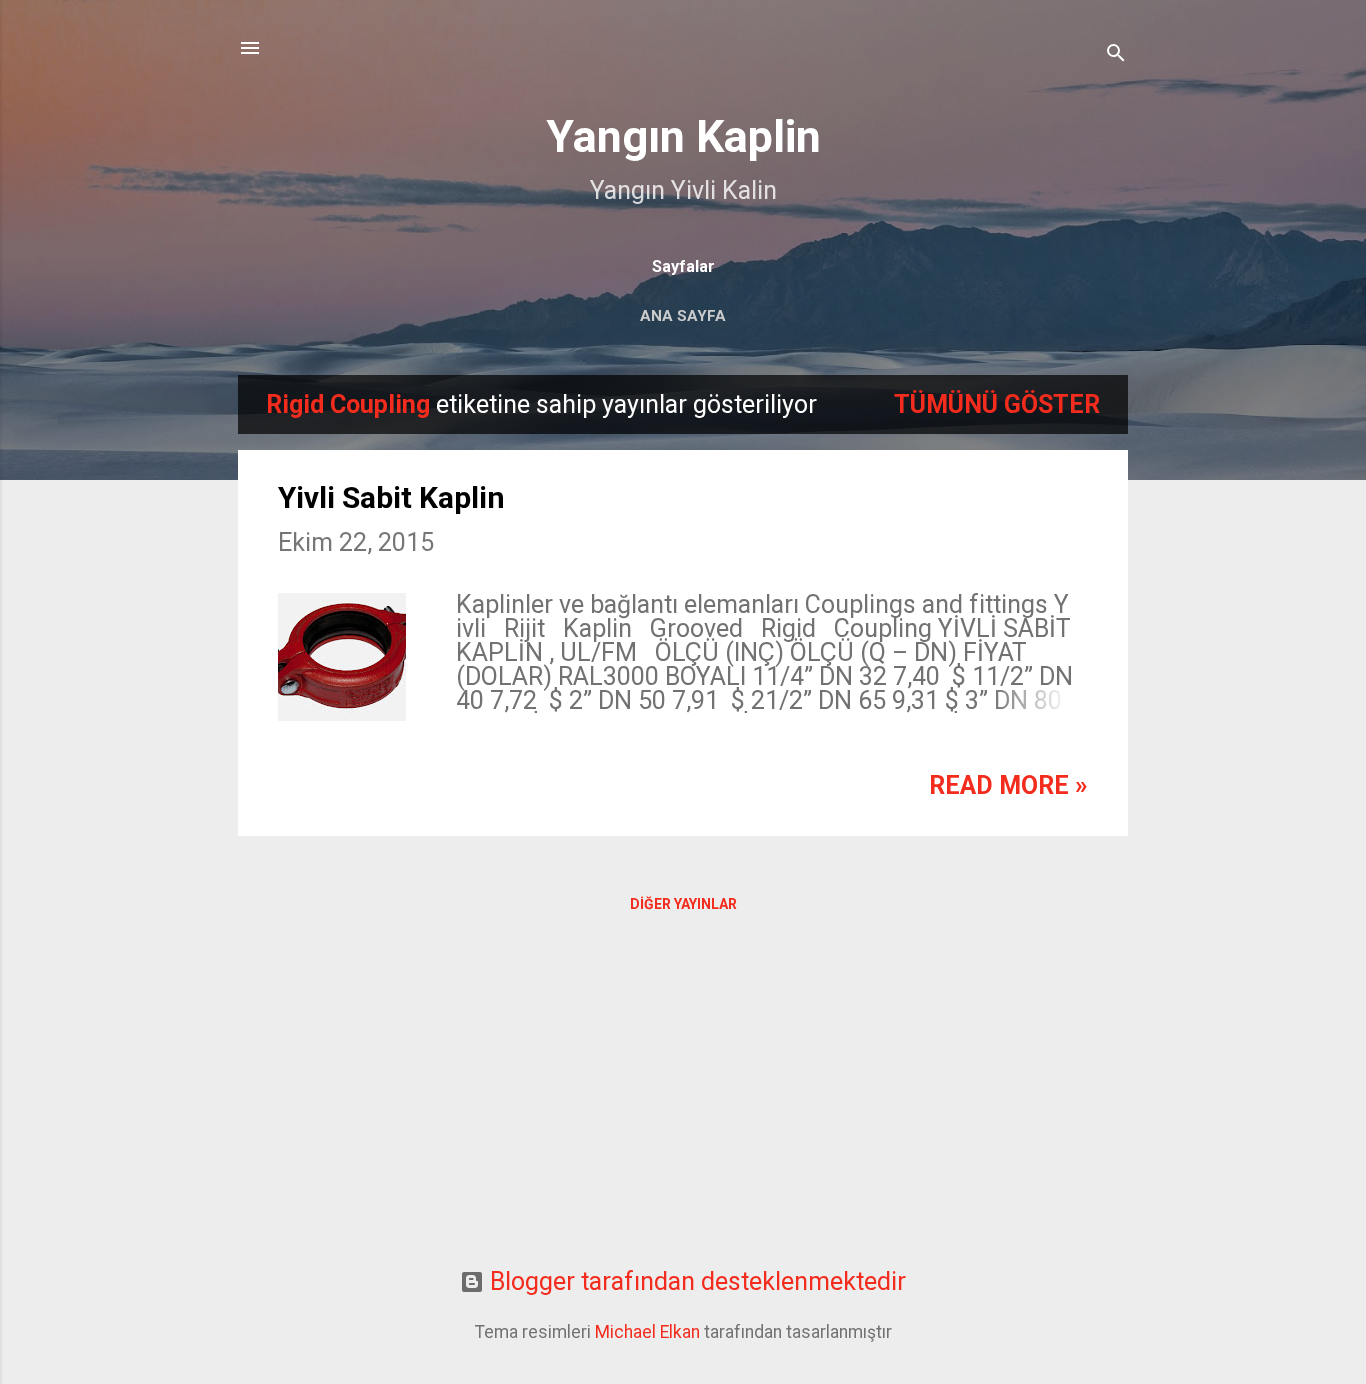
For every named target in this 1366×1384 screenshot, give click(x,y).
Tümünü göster (997, 404)
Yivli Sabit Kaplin (391, 497)
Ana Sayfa (683, 316)
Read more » (1008, 785)
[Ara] (1116, 54)
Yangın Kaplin (683, 136)
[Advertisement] (683, 1105)
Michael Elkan (647, 1332)
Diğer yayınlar (683, 904)
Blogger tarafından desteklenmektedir (695, 1281)
